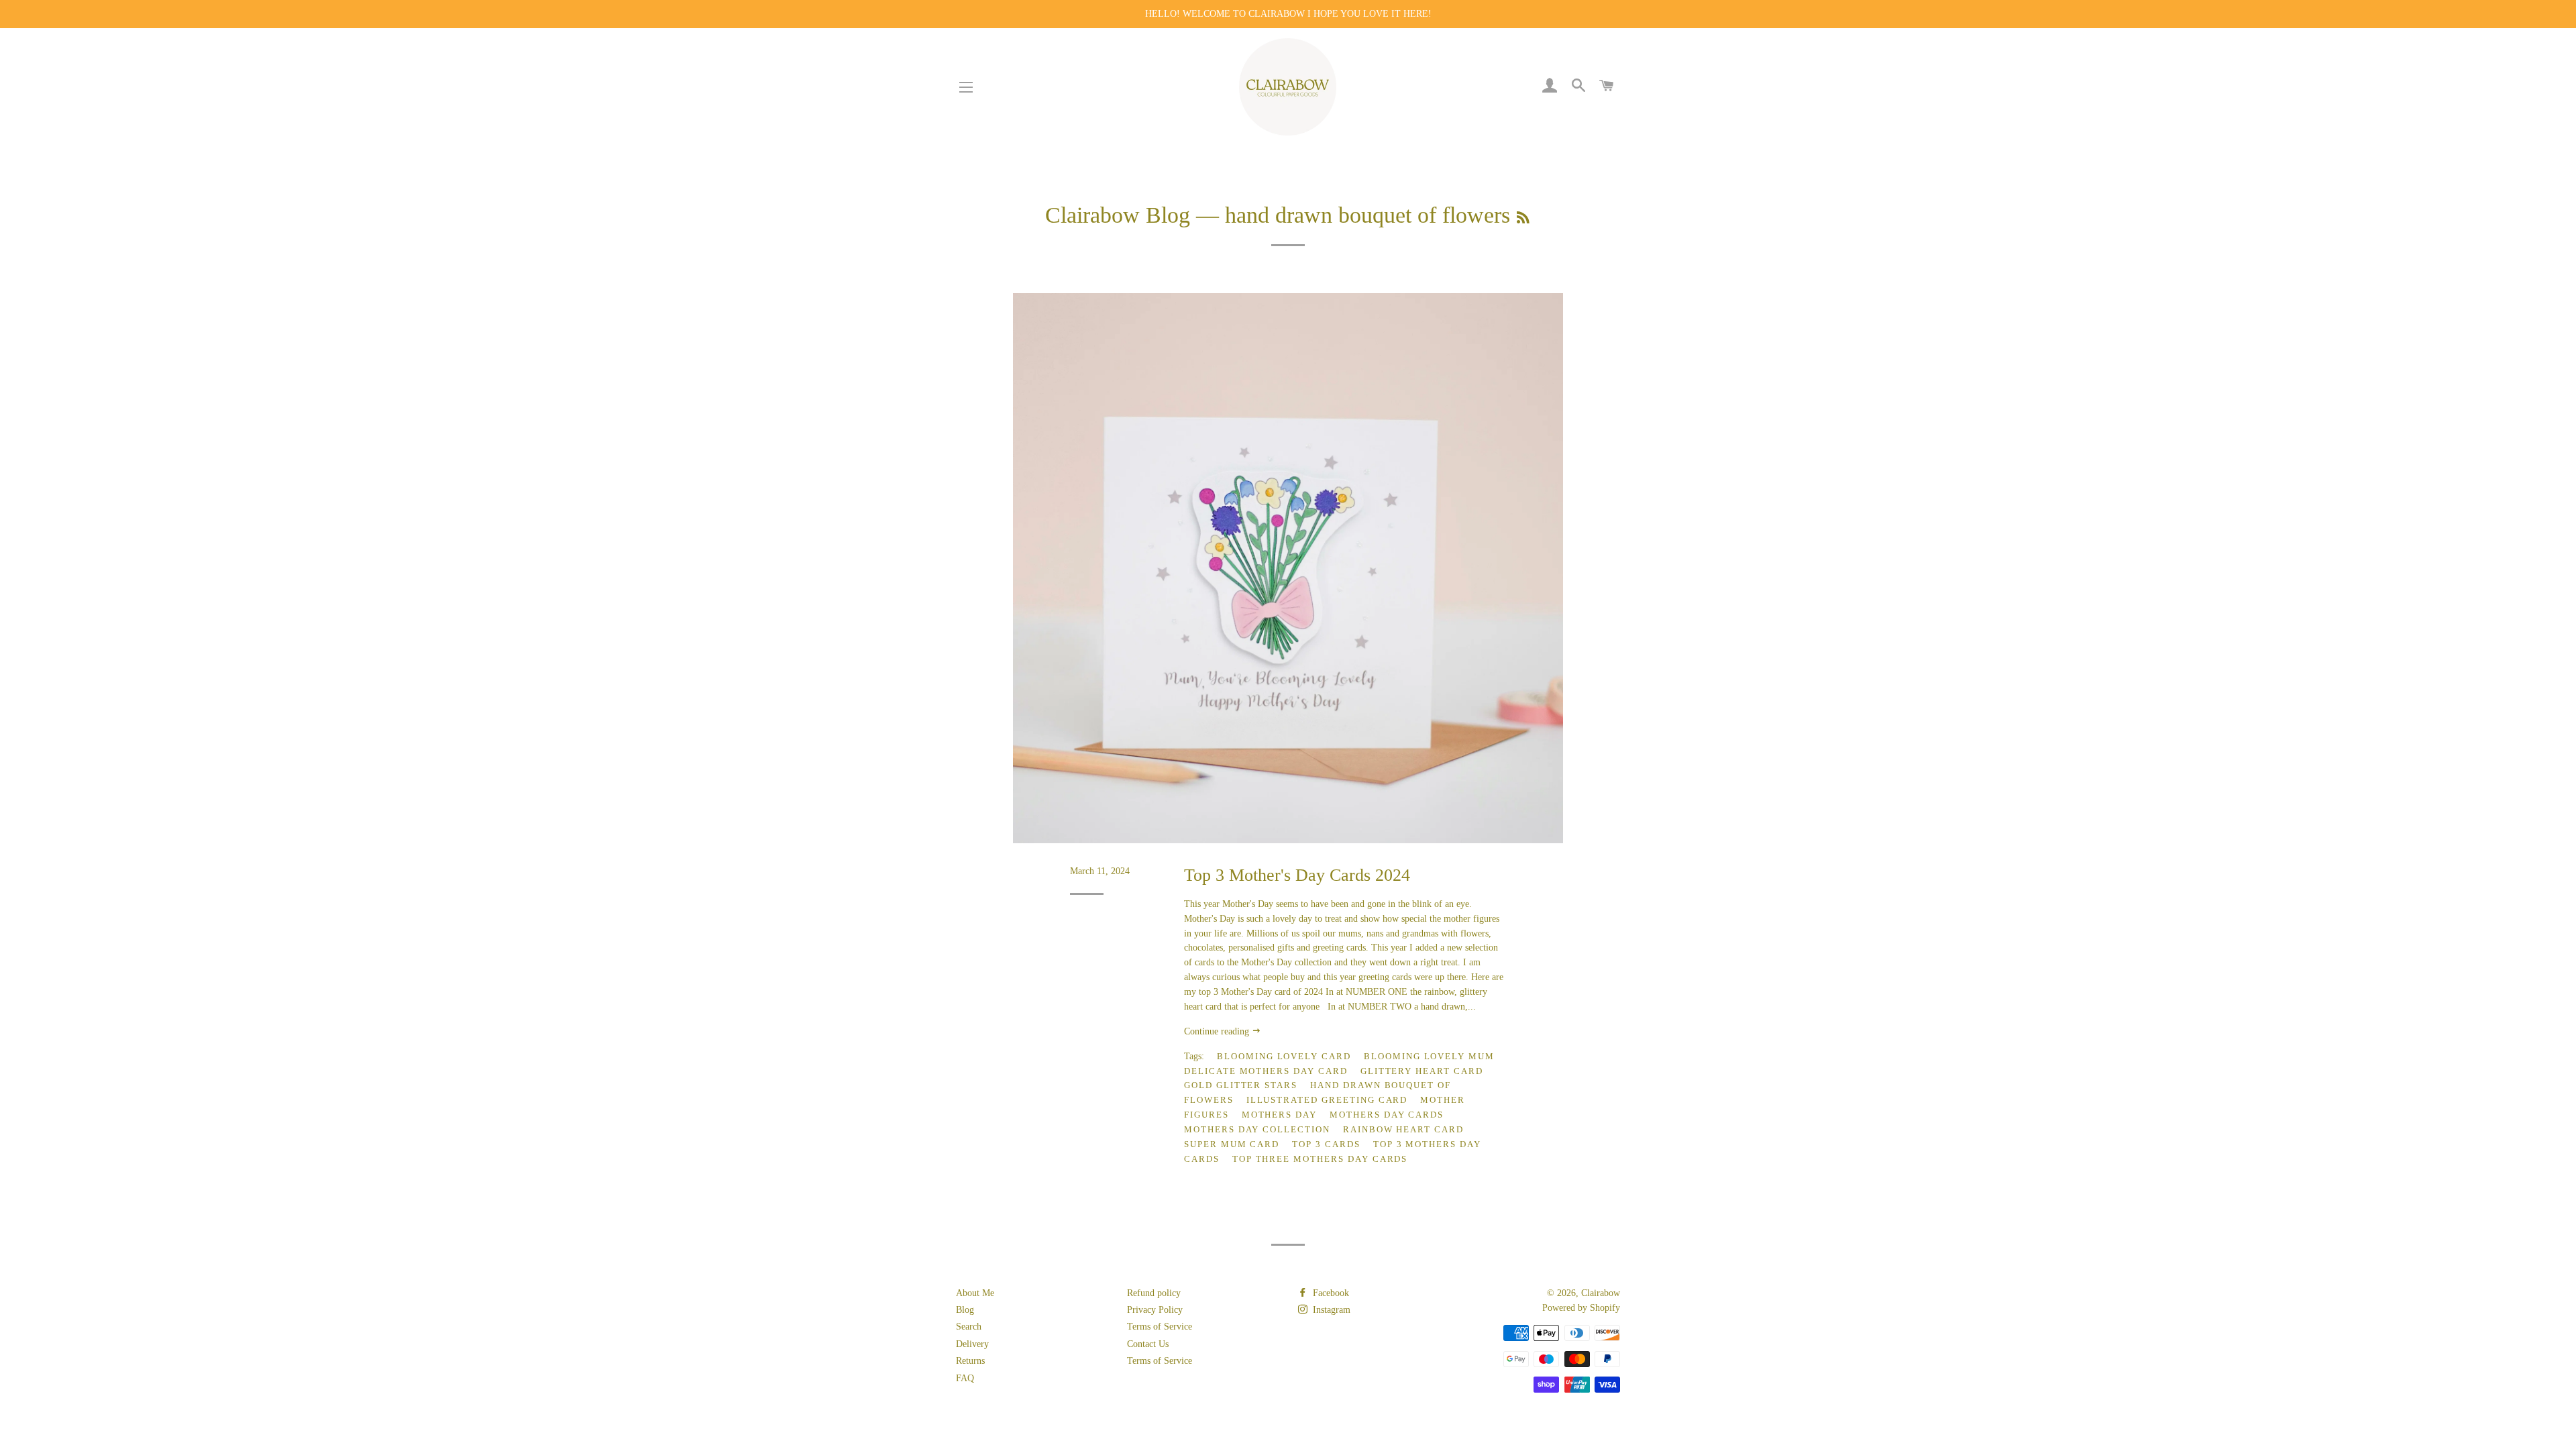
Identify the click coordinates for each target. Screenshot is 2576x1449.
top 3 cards (1326, 1144)
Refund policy (1154, 1293)
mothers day (1279, 1115)
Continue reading (1218, 1031)
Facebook (1330, 1293)
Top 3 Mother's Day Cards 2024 (1297, 875)
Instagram (1330, 1310)
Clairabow (1601, 1293)
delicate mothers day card (1266, 1071)
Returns (970, 1361)
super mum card (1232, 1144)
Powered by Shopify (1581, 1308)
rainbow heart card (1403, 1129)
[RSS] (1523, 218)
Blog (965, 1310)
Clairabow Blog (1118, 215)
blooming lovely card (1284, 1056)
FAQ (965, 1378)
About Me (975, 1293)
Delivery (972, 1344)
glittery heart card (1422, 1071)
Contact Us (1148, 1344)
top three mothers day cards (1320, 1159)
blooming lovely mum (1429, 1056)
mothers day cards (1387, 1115)
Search (969, 1327)
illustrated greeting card (1327, 1100)
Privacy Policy (1155, 1310)
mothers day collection (1257, 1129)
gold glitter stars (1241, 1085)
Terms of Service (1160, 1327)
